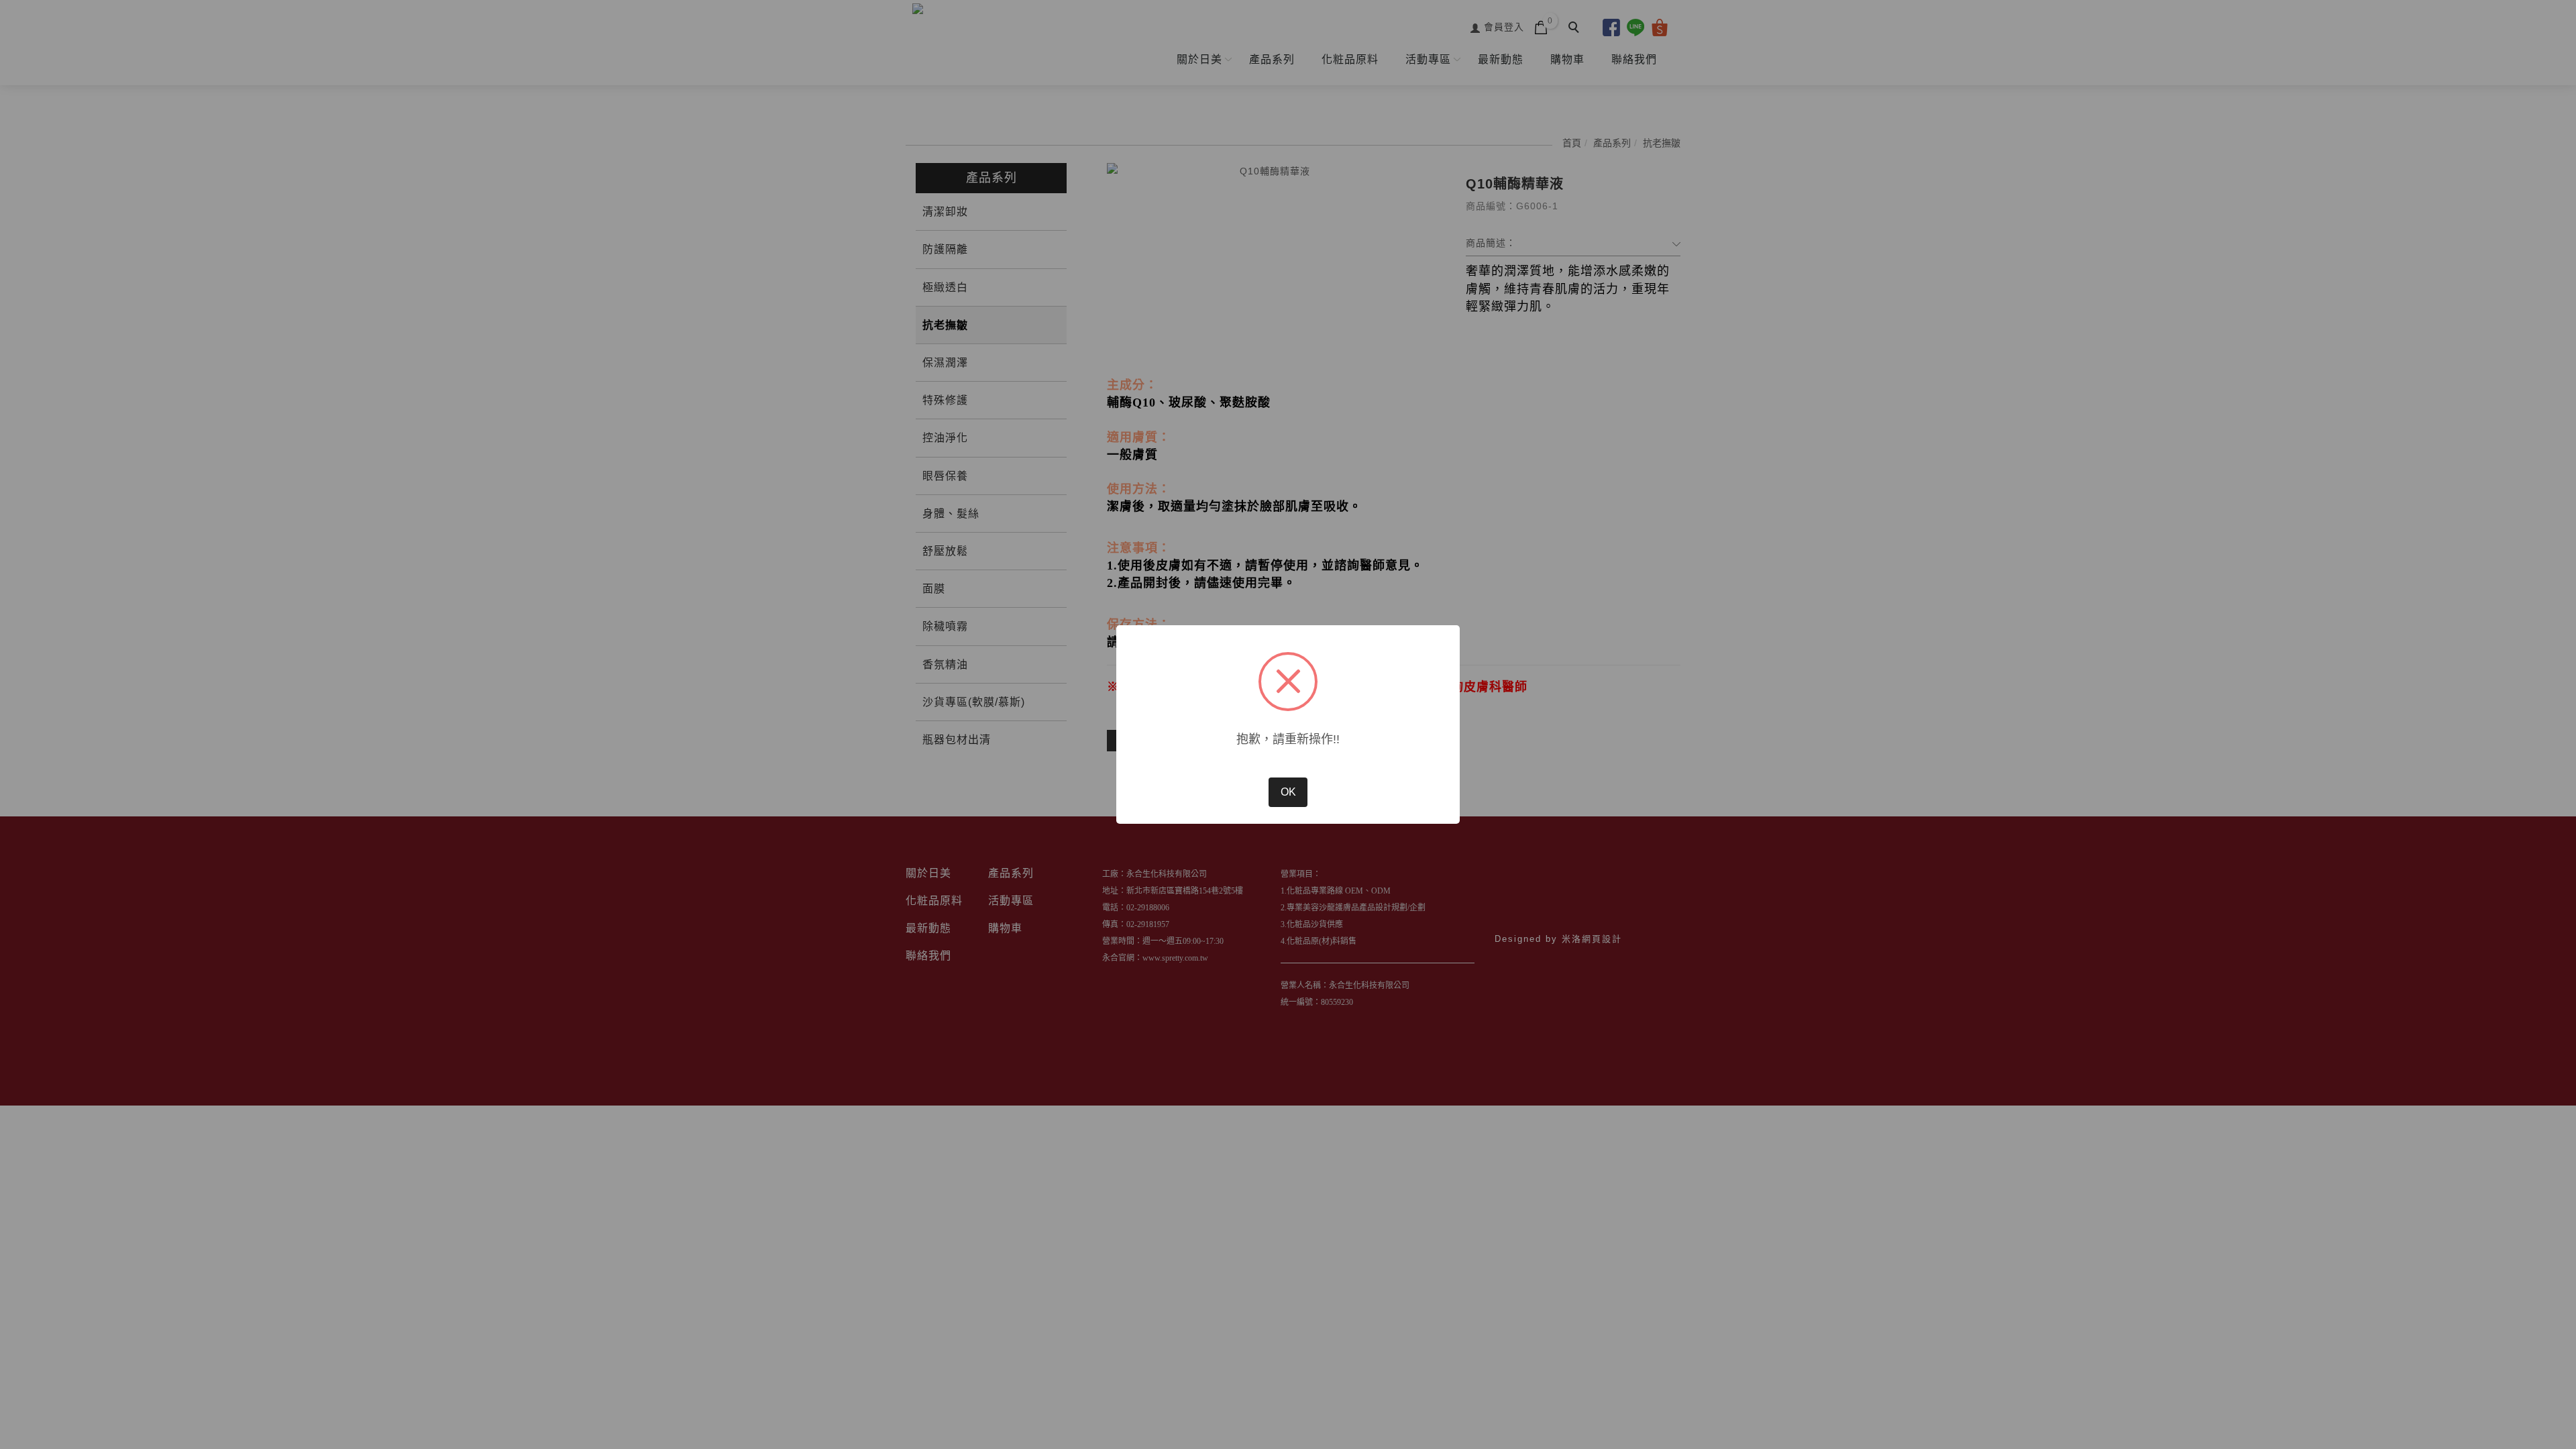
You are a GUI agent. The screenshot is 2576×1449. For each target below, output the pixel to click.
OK (1288, 792)
